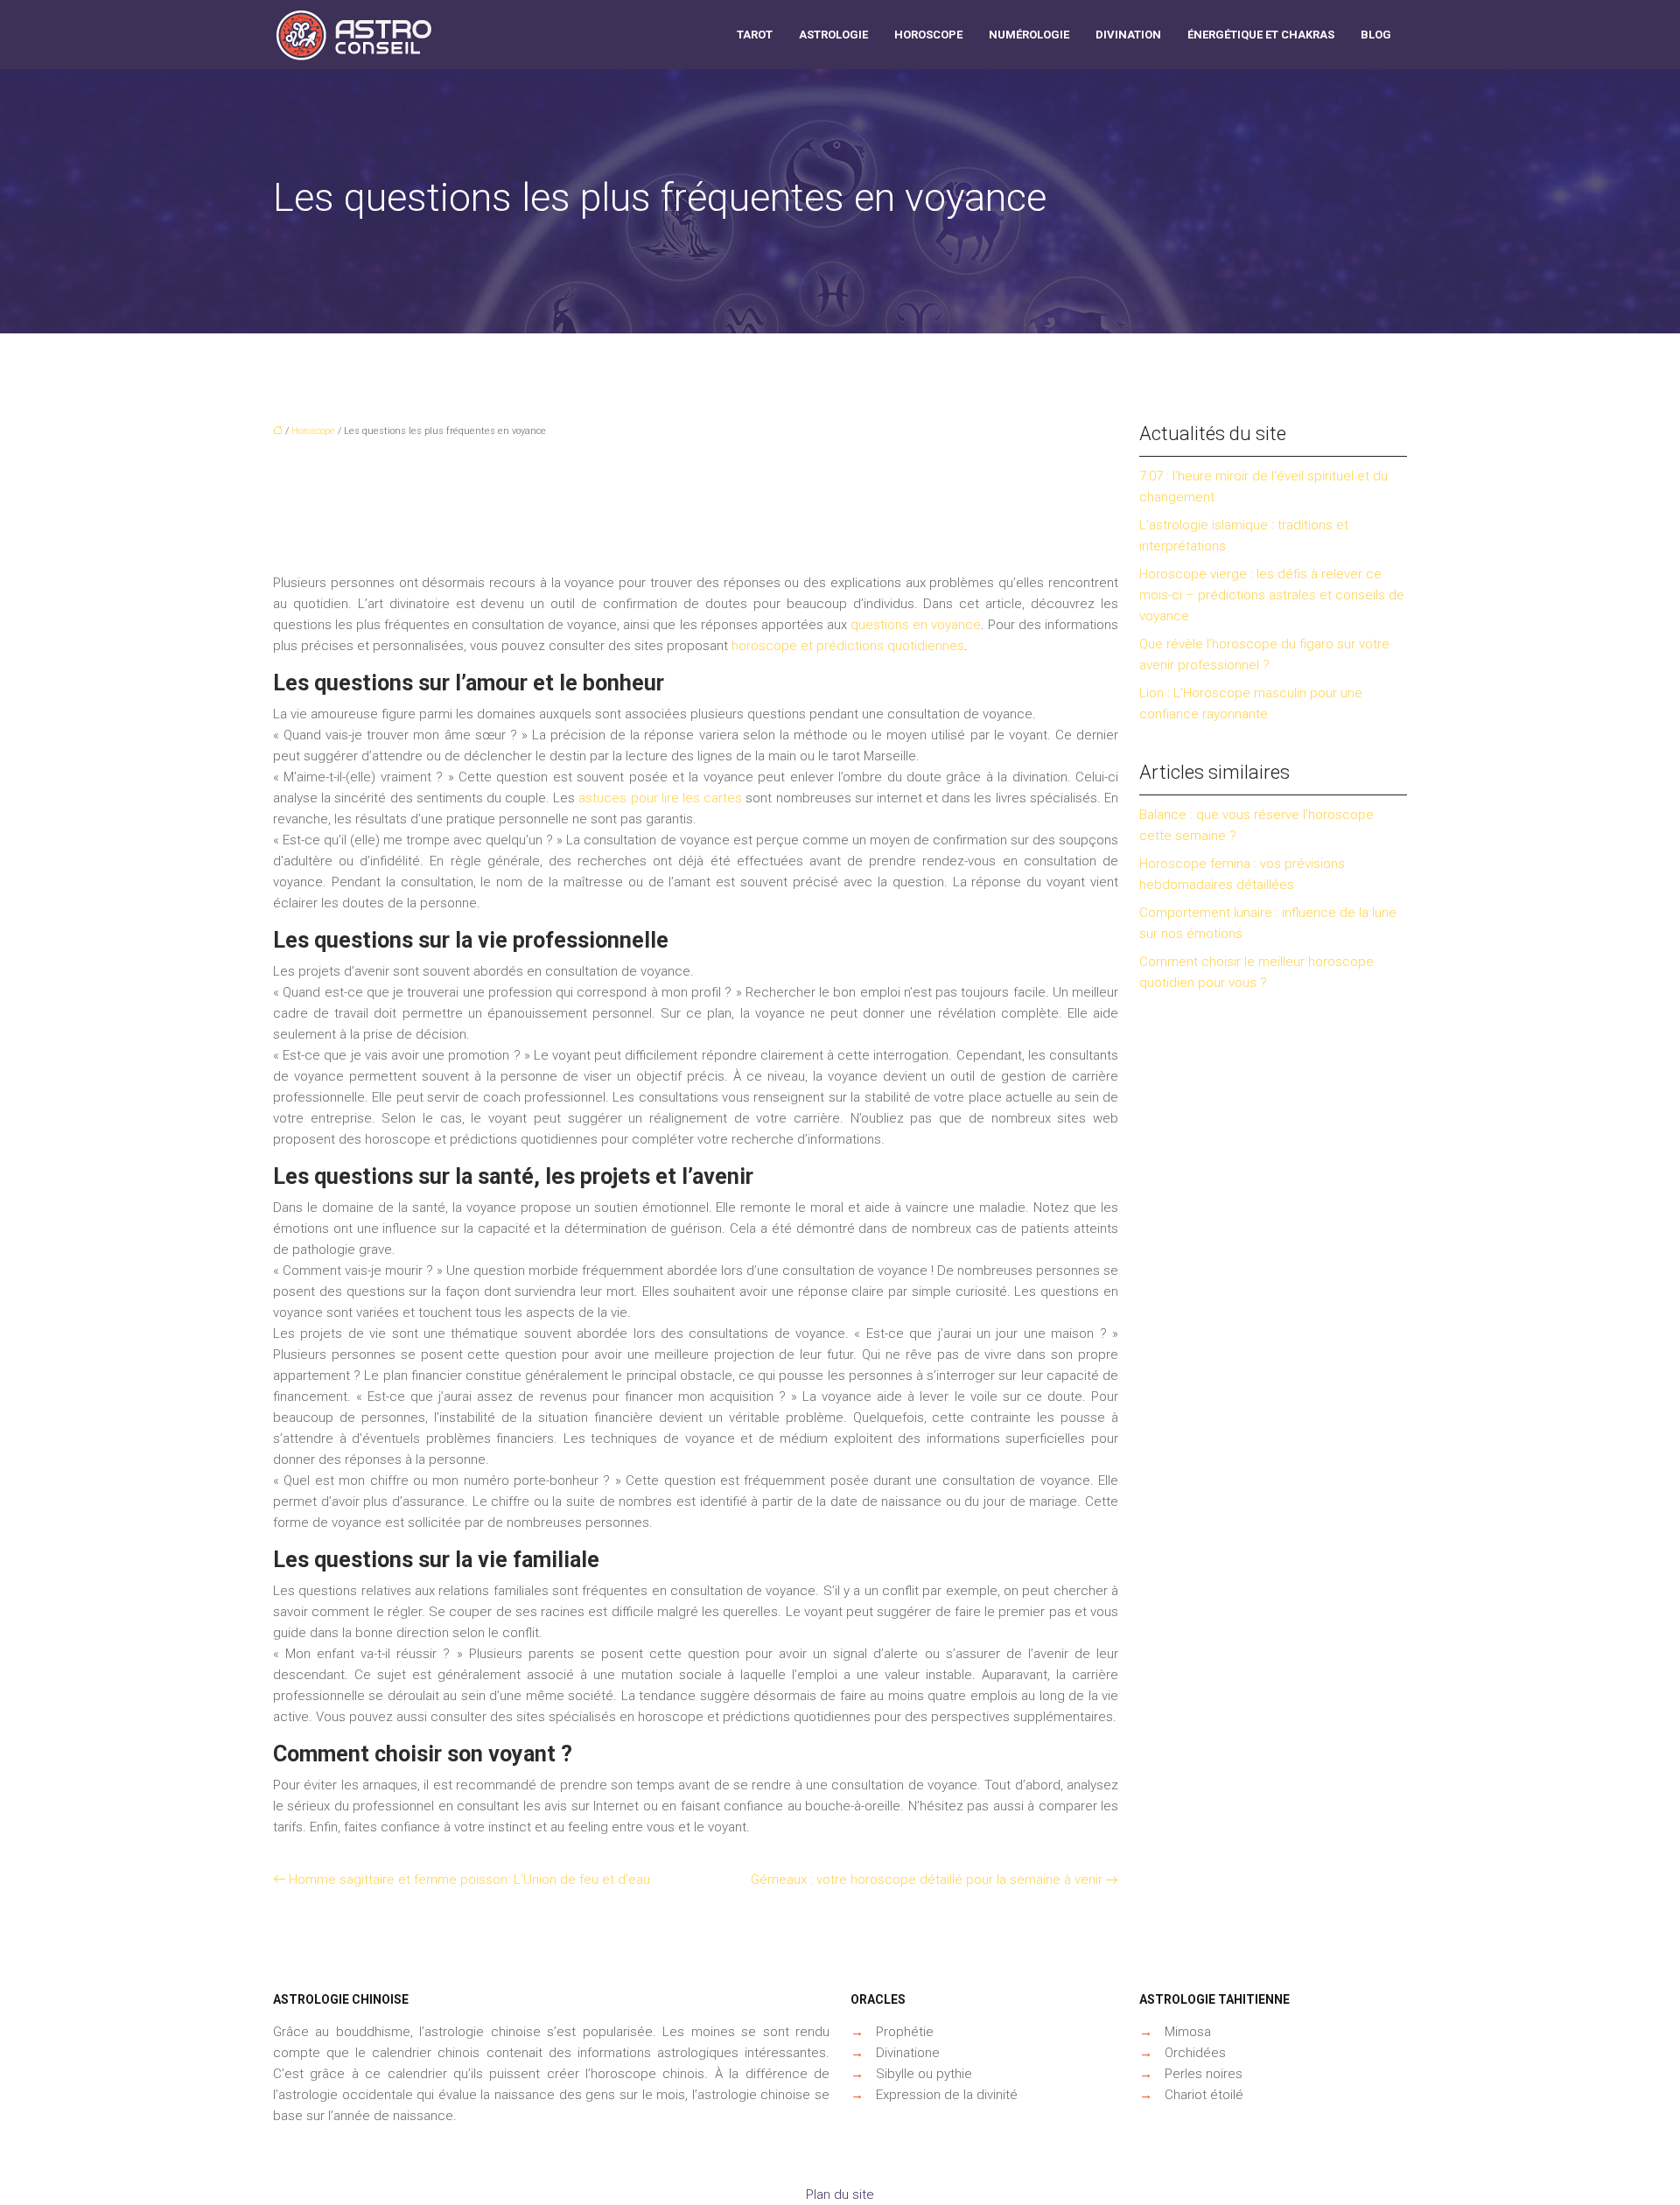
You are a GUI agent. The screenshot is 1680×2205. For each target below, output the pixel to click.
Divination (1128, 35)
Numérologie (1029, 35)
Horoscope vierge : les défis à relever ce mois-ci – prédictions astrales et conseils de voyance (1272, 595)
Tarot (755, 35)
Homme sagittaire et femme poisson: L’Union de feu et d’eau (469, 1879)
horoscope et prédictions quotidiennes (848, 646)
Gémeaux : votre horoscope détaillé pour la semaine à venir (927, 1879)
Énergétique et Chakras (1261, 35)
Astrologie (833, 35)
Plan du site (840, 2194)
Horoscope (928, 35)
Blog (1376, 35)
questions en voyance (916, 625)
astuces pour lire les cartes (660, 798)
